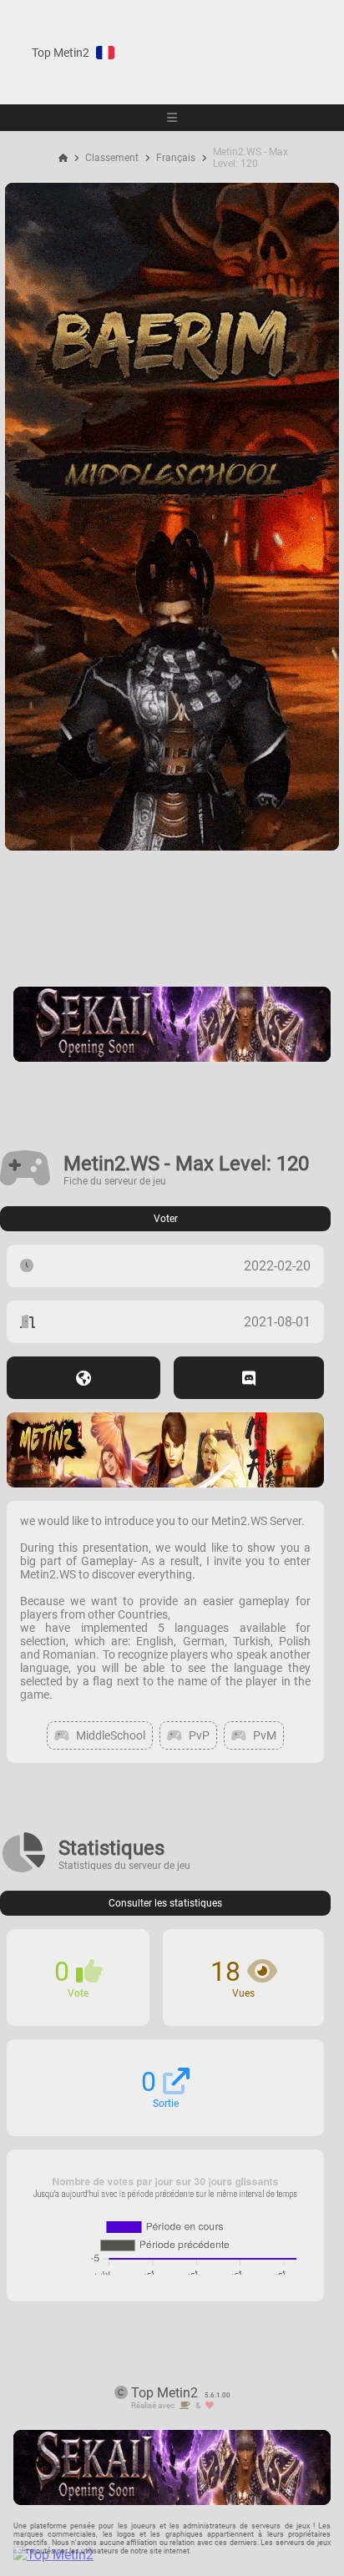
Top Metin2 (61, 53)
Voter (166, 1219)
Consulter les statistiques (165, 1903)
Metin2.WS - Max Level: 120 (250, 158)
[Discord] (249, 1378)
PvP (199, 1735)
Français (176, 158)
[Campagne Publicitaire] (172, 846)
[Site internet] (83, 1378)
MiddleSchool (111, 1735)
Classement (112, 158)
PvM (265, 1735)
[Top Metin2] (155, 2555)
